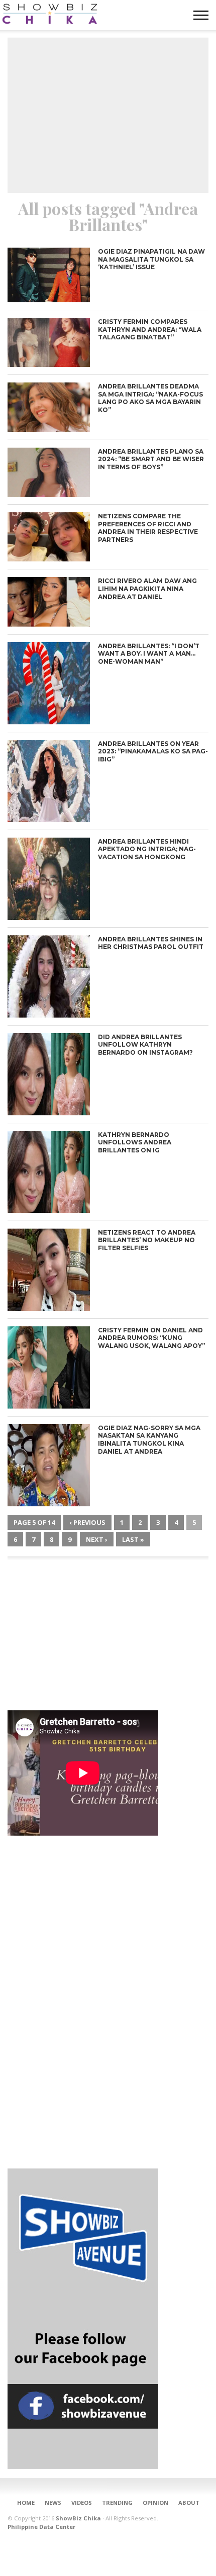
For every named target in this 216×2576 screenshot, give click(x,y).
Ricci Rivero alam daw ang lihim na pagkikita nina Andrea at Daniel (147, 588)
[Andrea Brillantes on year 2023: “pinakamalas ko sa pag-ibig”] (49, 819)
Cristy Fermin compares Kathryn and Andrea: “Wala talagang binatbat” (150, 329)
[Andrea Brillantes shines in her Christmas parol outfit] (49, 1015)
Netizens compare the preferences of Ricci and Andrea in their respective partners (148, 528)
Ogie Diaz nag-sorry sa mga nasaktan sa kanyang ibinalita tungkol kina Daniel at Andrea (149, 1440)
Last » (133, 1539)
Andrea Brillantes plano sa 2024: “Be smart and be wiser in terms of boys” (151, 459)
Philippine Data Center (41, 2527)
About (189, 2503)
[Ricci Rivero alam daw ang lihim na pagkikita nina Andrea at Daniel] (49, 624)
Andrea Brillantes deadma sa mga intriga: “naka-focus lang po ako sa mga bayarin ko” (150, 398)
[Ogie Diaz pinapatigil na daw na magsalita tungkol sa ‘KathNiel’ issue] (49, 300)
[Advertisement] (108, 115)
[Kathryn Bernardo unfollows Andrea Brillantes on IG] (49, 1210)
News (53, 2503)
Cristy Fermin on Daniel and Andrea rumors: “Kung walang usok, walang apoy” (151, 1338)
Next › (97, 1539)
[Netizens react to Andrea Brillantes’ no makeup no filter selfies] (49, 1308)
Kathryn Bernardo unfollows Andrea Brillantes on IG (135, 1142)
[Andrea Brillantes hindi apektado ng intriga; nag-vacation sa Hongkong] (49, 917)
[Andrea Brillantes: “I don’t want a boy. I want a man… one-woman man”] (49, 722)
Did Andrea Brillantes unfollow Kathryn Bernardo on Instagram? (145, 1045)
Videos (82, 2503)
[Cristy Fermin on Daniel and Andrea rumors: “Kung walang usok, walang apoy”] (49, 1406)
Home (26, 2503)
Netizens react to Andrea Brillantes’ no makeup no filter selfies (147, 1240)
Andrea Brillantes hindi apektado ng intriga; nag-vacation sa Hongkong (147, 849)
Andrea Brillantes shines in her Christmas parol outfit (151, 943)
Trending (117, 2503)
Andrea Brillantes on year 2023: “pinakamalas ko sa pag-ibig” (153, 751)
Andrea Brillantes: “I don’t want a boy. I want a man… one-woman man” (149, 654)
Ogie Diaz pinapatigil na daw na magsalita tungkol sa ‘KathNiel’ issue (151, 259)
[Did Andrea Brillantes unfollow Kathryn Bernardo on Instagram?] (49, 1113)
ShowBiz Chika (78, 2518)
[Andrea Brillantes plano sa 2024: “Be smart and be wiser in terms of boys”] (49, 494)
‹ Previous (87, 1522)
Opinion (155, 2503)
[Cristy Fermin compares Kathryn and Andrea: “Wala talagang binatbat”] (49, 364)
